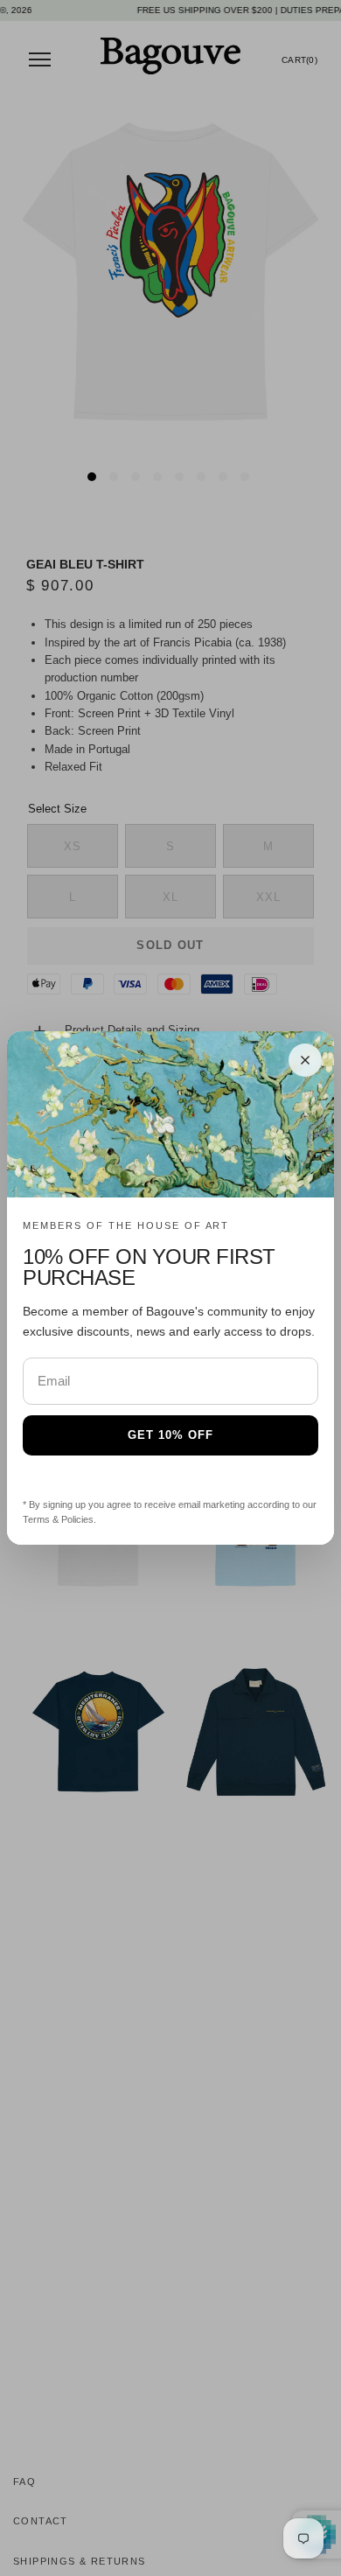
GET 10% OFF (170, 1435)
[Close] (305, 1060)
